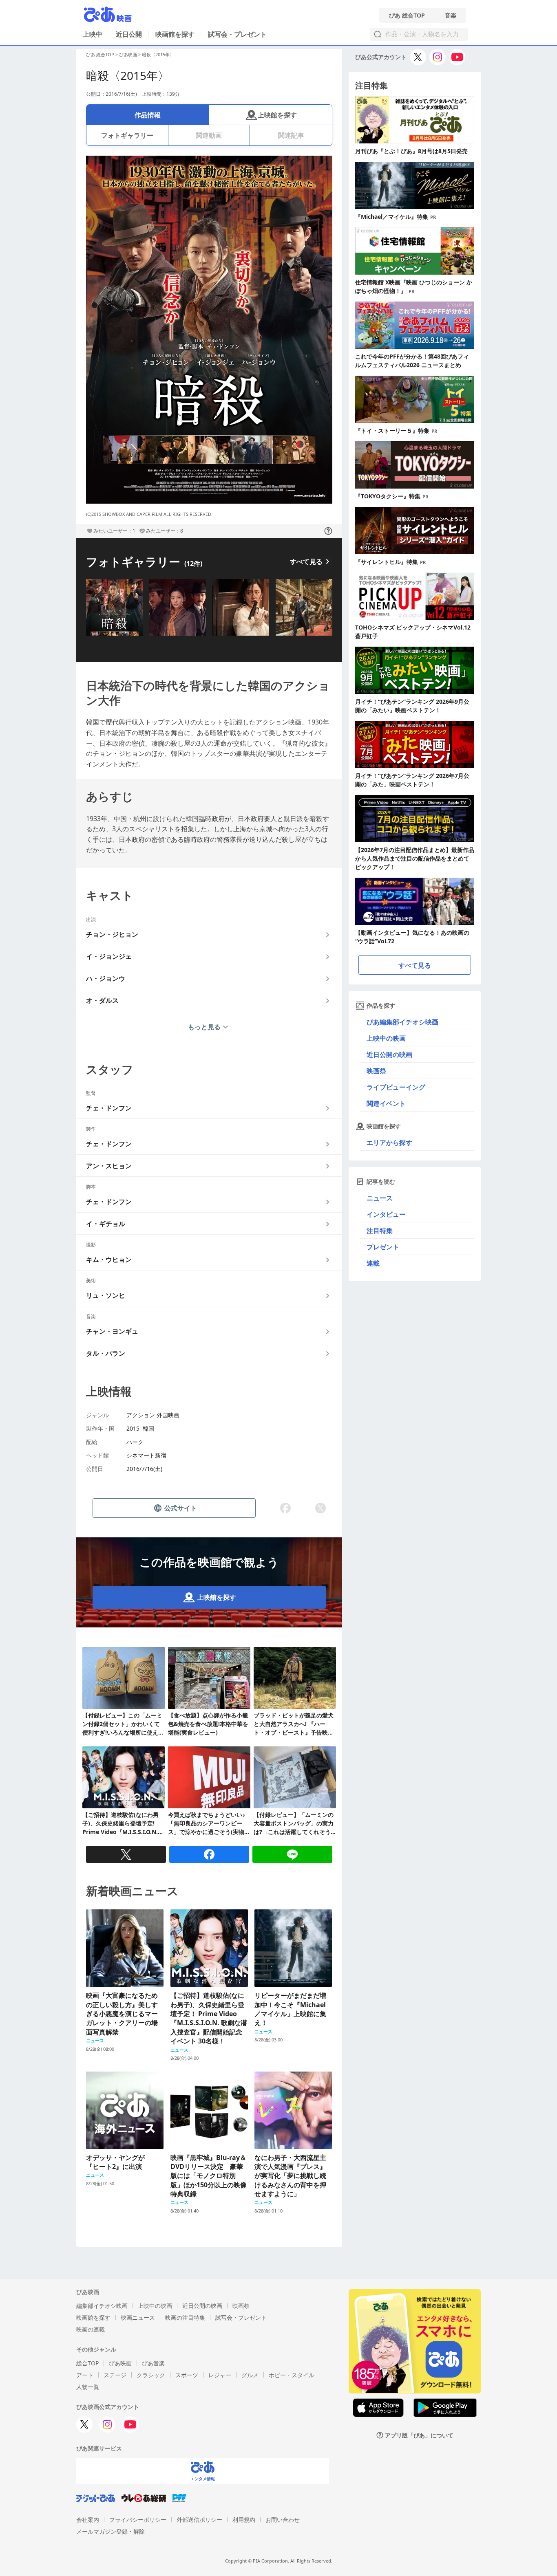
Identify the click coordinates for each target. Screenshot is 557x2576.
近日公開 (129, 34)
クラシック (151, 2375)
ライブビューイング (396, 1087)
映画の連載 (91, 2329)
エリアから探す (389, 1143)
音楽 (451, 15)
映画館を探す (175, 34)
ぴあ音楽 (153, 2363)
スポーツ (187, 2375)
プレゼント (383, 1247)
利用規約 (244, 2520)
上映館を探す (277, 115)
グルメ (250, 2375)
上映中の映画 (386, 1038)
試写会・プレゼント (237, 34)
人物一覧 (88, 2387)
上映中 (93, 34)
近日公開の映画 (389, 1055)
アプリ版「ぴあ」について (419, 2435)
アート (85, 2375)
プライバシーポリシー (138, 2520)
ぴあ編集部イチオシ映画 (402, 1022)
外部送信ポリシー (199, 2520)
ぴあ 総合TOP (407, 15)
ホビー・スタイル (292, 2375)
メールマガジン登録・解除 (111, 2531)
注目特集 (380, 1231)
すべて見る (306, 561)
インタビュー (386, 1214)
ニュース (380, 1198)
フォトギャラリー (127, 135)
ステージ (115, 2375)
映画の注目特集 (185, 2317)
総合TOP (87, 2363)
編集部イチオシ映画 (102, 2306)
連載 (373, 1263)
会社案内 (88, 2520)
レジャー (220, 2375)
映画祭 (376, 1071)
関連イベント (386, 1103)
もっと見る (204, 1027)
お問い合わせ (283, 2520)
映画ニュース (138, 2317)
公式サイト (181, 1508)
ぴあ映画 (128, 54)
